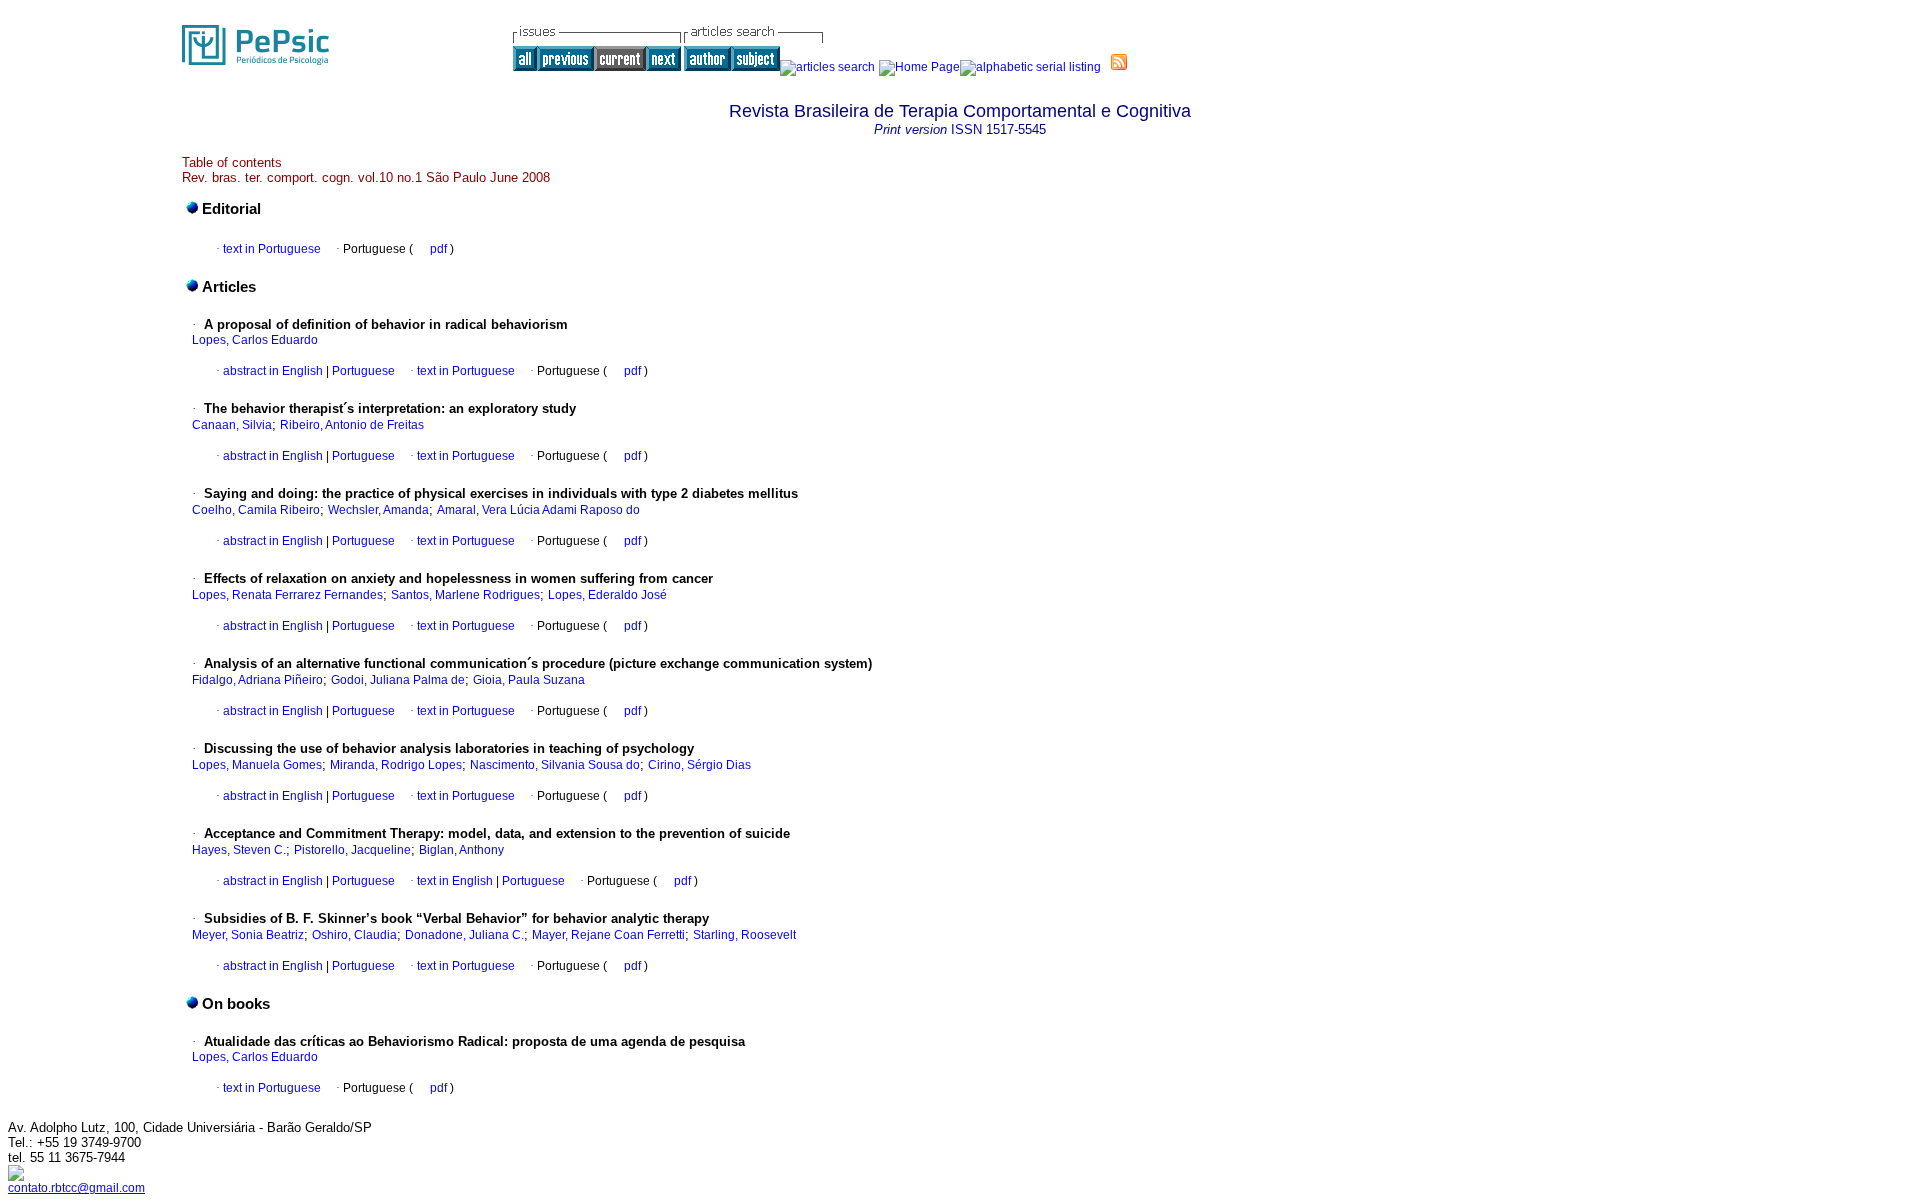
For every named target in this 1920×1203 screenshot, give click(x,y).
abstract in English (273, 371)
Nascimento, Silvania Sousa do (555, 765)
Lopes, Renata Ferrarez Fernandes (287, 595)
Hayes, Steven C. (239, 850)
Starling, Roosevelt (744, 935)
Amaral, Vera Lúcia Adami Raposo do (538, 510)
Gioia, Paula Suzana (529, 680)
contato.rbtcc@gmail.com (76, 1188)
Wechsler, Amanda (378, 510)
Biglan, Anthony (461, 850)
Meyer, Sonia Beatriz (248, 935)
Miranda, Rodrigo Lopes (396, 765)
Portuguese (362, 371)
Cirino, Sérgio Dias (699, 765)
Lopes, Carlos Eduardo (255, 340)
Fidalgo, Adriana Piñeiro (257, 680)
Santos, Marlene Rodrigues (465, 595)
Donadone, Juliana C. (464, 935)
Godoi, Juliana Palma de (398, 680)
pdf (440, 249)
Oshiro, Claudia (354, 935)
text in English (455, 881)
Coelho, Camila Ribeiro (256, 510)
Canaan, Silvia (232, 425)
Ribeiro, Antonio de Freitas (352, 425)
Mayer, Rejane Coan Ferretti (608, 935)
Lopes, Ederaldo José (607, 595)
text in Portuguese (272, 249)
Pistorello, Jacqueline (352, 850)
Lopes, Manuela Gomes (257, 765)
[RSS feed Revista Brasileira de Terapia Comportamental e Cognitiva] (1119, 62)
